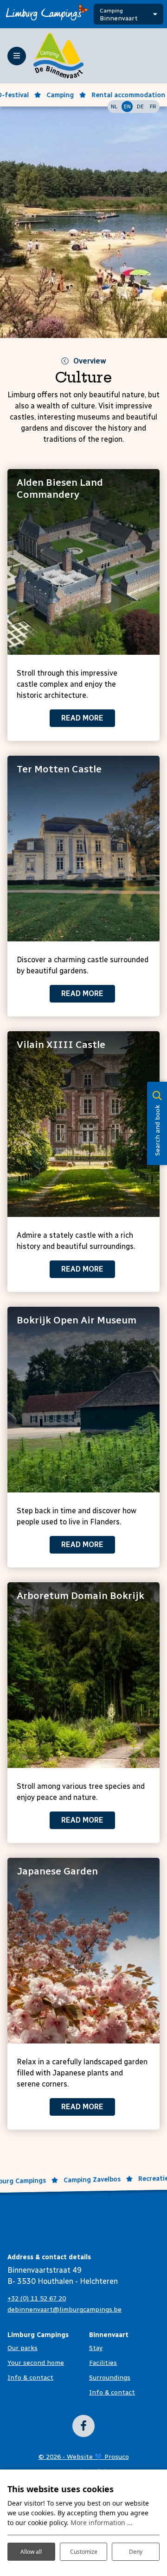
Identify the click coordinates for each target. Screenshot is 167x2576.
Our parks (22, 2348)
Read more (82, 718)
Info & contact (30, 2378)
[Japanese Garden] (83, 1951)
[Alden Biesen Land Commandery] (83, 562)
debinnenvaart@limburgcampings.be (64, 2310)
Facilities (103, 2363)
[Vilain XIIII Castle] (83, 1124)
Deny (136, 2552)
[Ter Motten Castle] (83, 849)
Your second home (36, 2363)
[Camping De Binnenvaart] (58, 55)
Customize (84, 2552)
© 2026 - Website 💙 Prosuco (84, 2457)
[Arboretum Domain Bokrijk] (83, 1675)
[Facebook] (83, 2426)
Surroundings (110, 2378)
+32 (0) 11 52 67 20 (37, 2298)
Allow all (31, 2552)
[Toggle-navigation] (17, 56)
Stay (96, 2348)
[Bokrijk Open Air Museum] (83, 1400)
